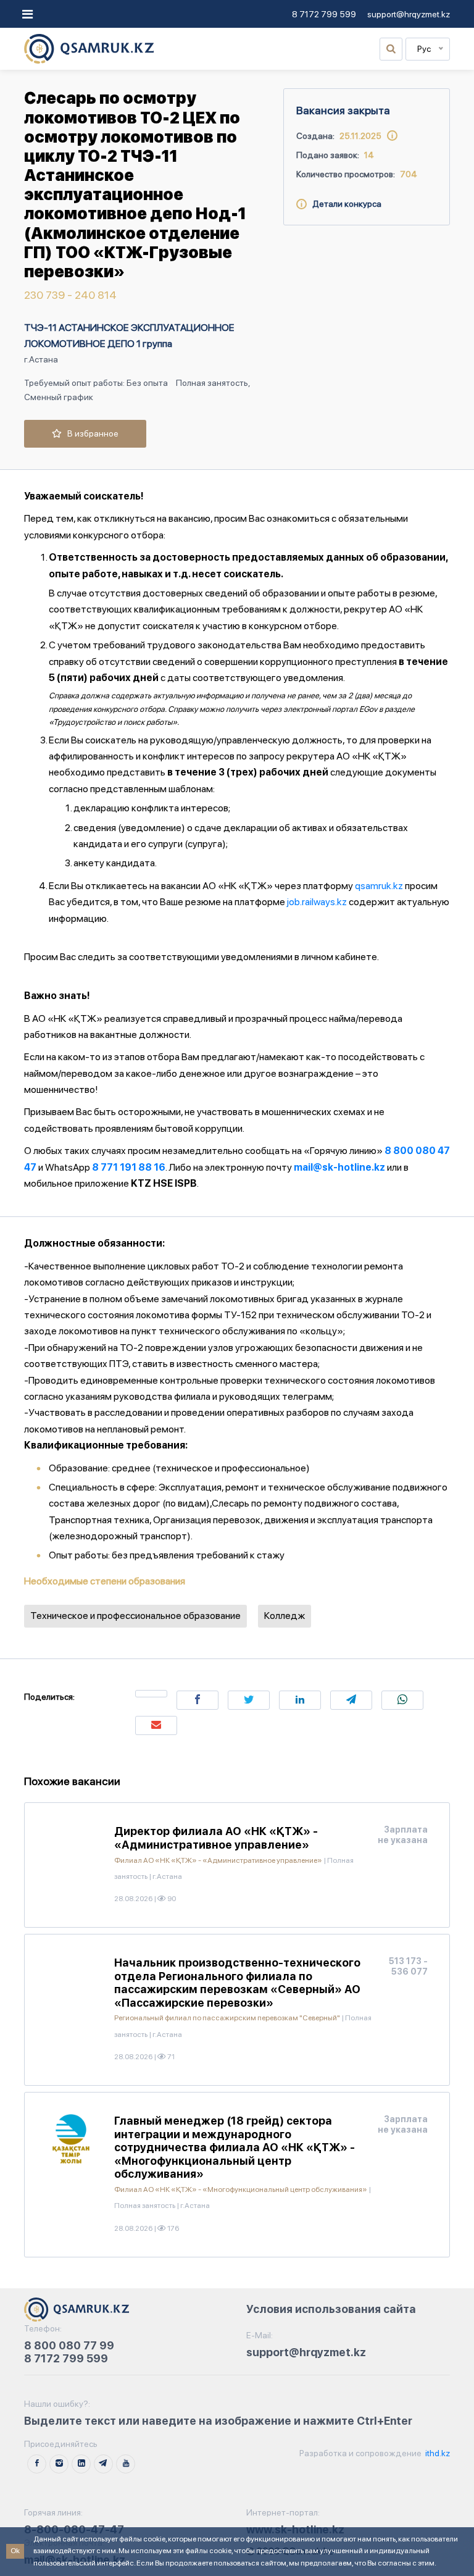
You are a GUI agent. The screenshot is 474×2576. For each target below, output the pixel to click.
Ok (15, 2551)
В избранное (90, 433)
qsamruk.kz (379, 886)
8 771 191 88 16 (129, 1167)
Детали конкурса (344, 204)
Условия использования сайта (331, 2309)
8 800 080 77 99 (69, 2345)
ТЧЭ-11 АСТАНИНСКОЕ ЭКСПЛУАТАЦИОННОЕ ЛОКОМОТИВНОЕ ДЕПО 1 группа (129, 336)
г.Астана (41, 359)
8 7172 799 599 (324, 14)
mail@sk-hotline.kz (339, 1167)
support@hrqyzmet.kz (409, 14)
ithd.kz (437, 2453)
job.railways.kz (317, 902)
